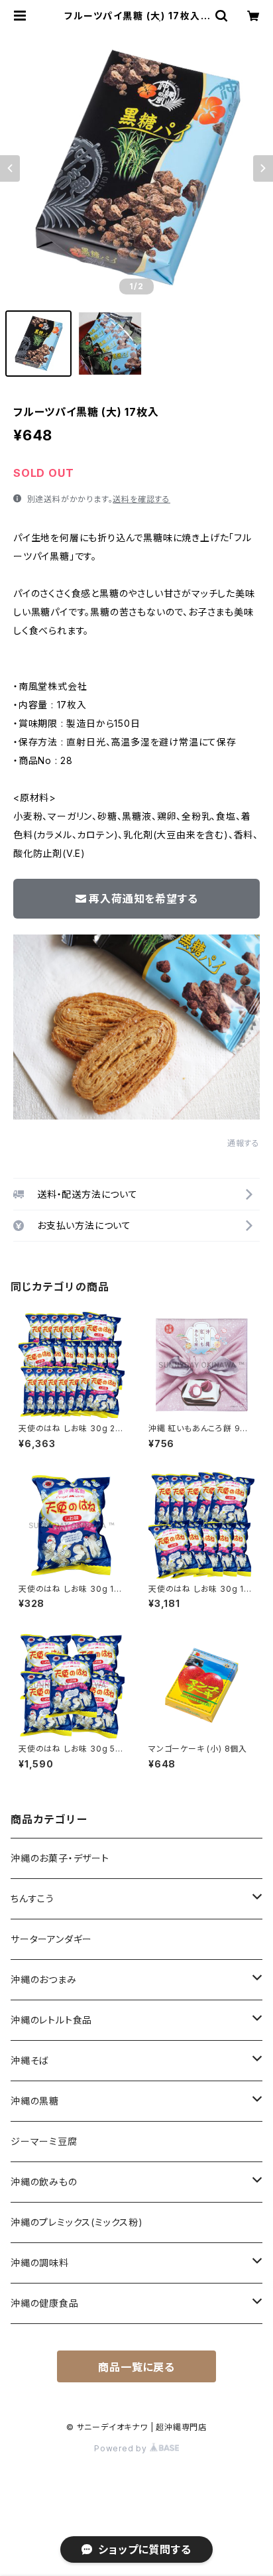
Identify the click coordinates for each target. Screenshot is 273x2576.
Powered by (122, 2448)
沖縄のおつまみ (44, 1979)
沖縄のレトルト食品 (51, 2020)
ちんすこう (32, 1899)
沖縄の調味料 (40, 2263)
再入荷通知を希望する (143, 899)
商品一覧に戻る (136, 2367)
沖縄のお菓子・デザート (60, 1858)
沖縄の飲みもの (44, 2182)
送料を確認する (141, 499)
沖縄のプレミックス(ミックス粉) (77, 2222)
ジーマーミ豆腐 (44, 2141)
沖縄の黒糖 (35, 2101)
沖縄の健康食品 (45, 2303)
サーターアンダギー (51, 1939)
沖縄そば (30, 2060)
